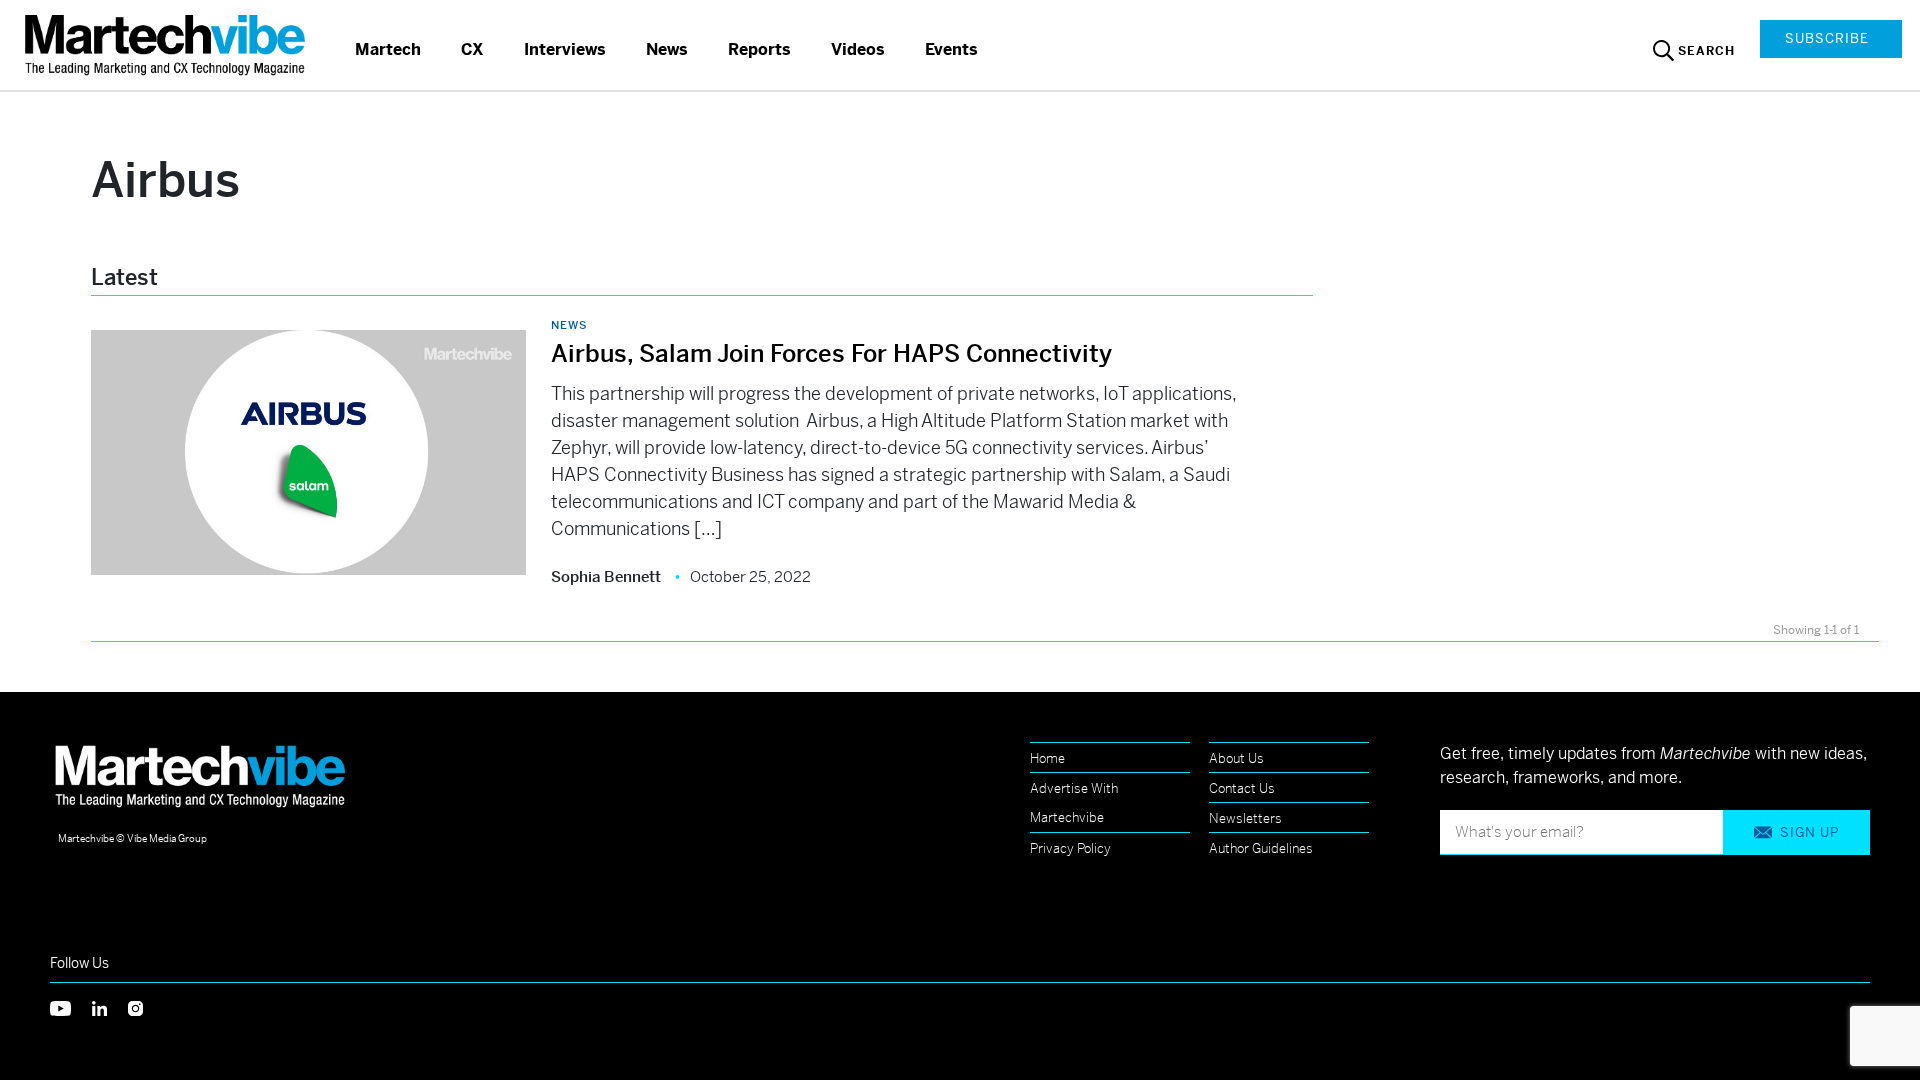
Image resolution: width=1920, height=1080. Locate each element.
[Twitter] (71, 1006)
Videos (858, 49)
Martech (388, 49)
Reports (759, 49)
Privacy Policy (1070, 848)
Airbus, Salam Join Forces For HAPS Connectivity (831, 354)
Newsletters (1245, 818)
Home (1047, 758)
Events (951, 49)
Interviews (565, 49)
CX (472, 49)
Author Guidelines (1261, 848)
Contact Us (1242, 788)
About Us (1236, 758)
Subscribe (1827, 38)
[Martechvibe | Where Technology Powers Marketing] (167, 44)
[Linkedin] (110, 1006)
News (667, 49)
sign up (1809, 832)
